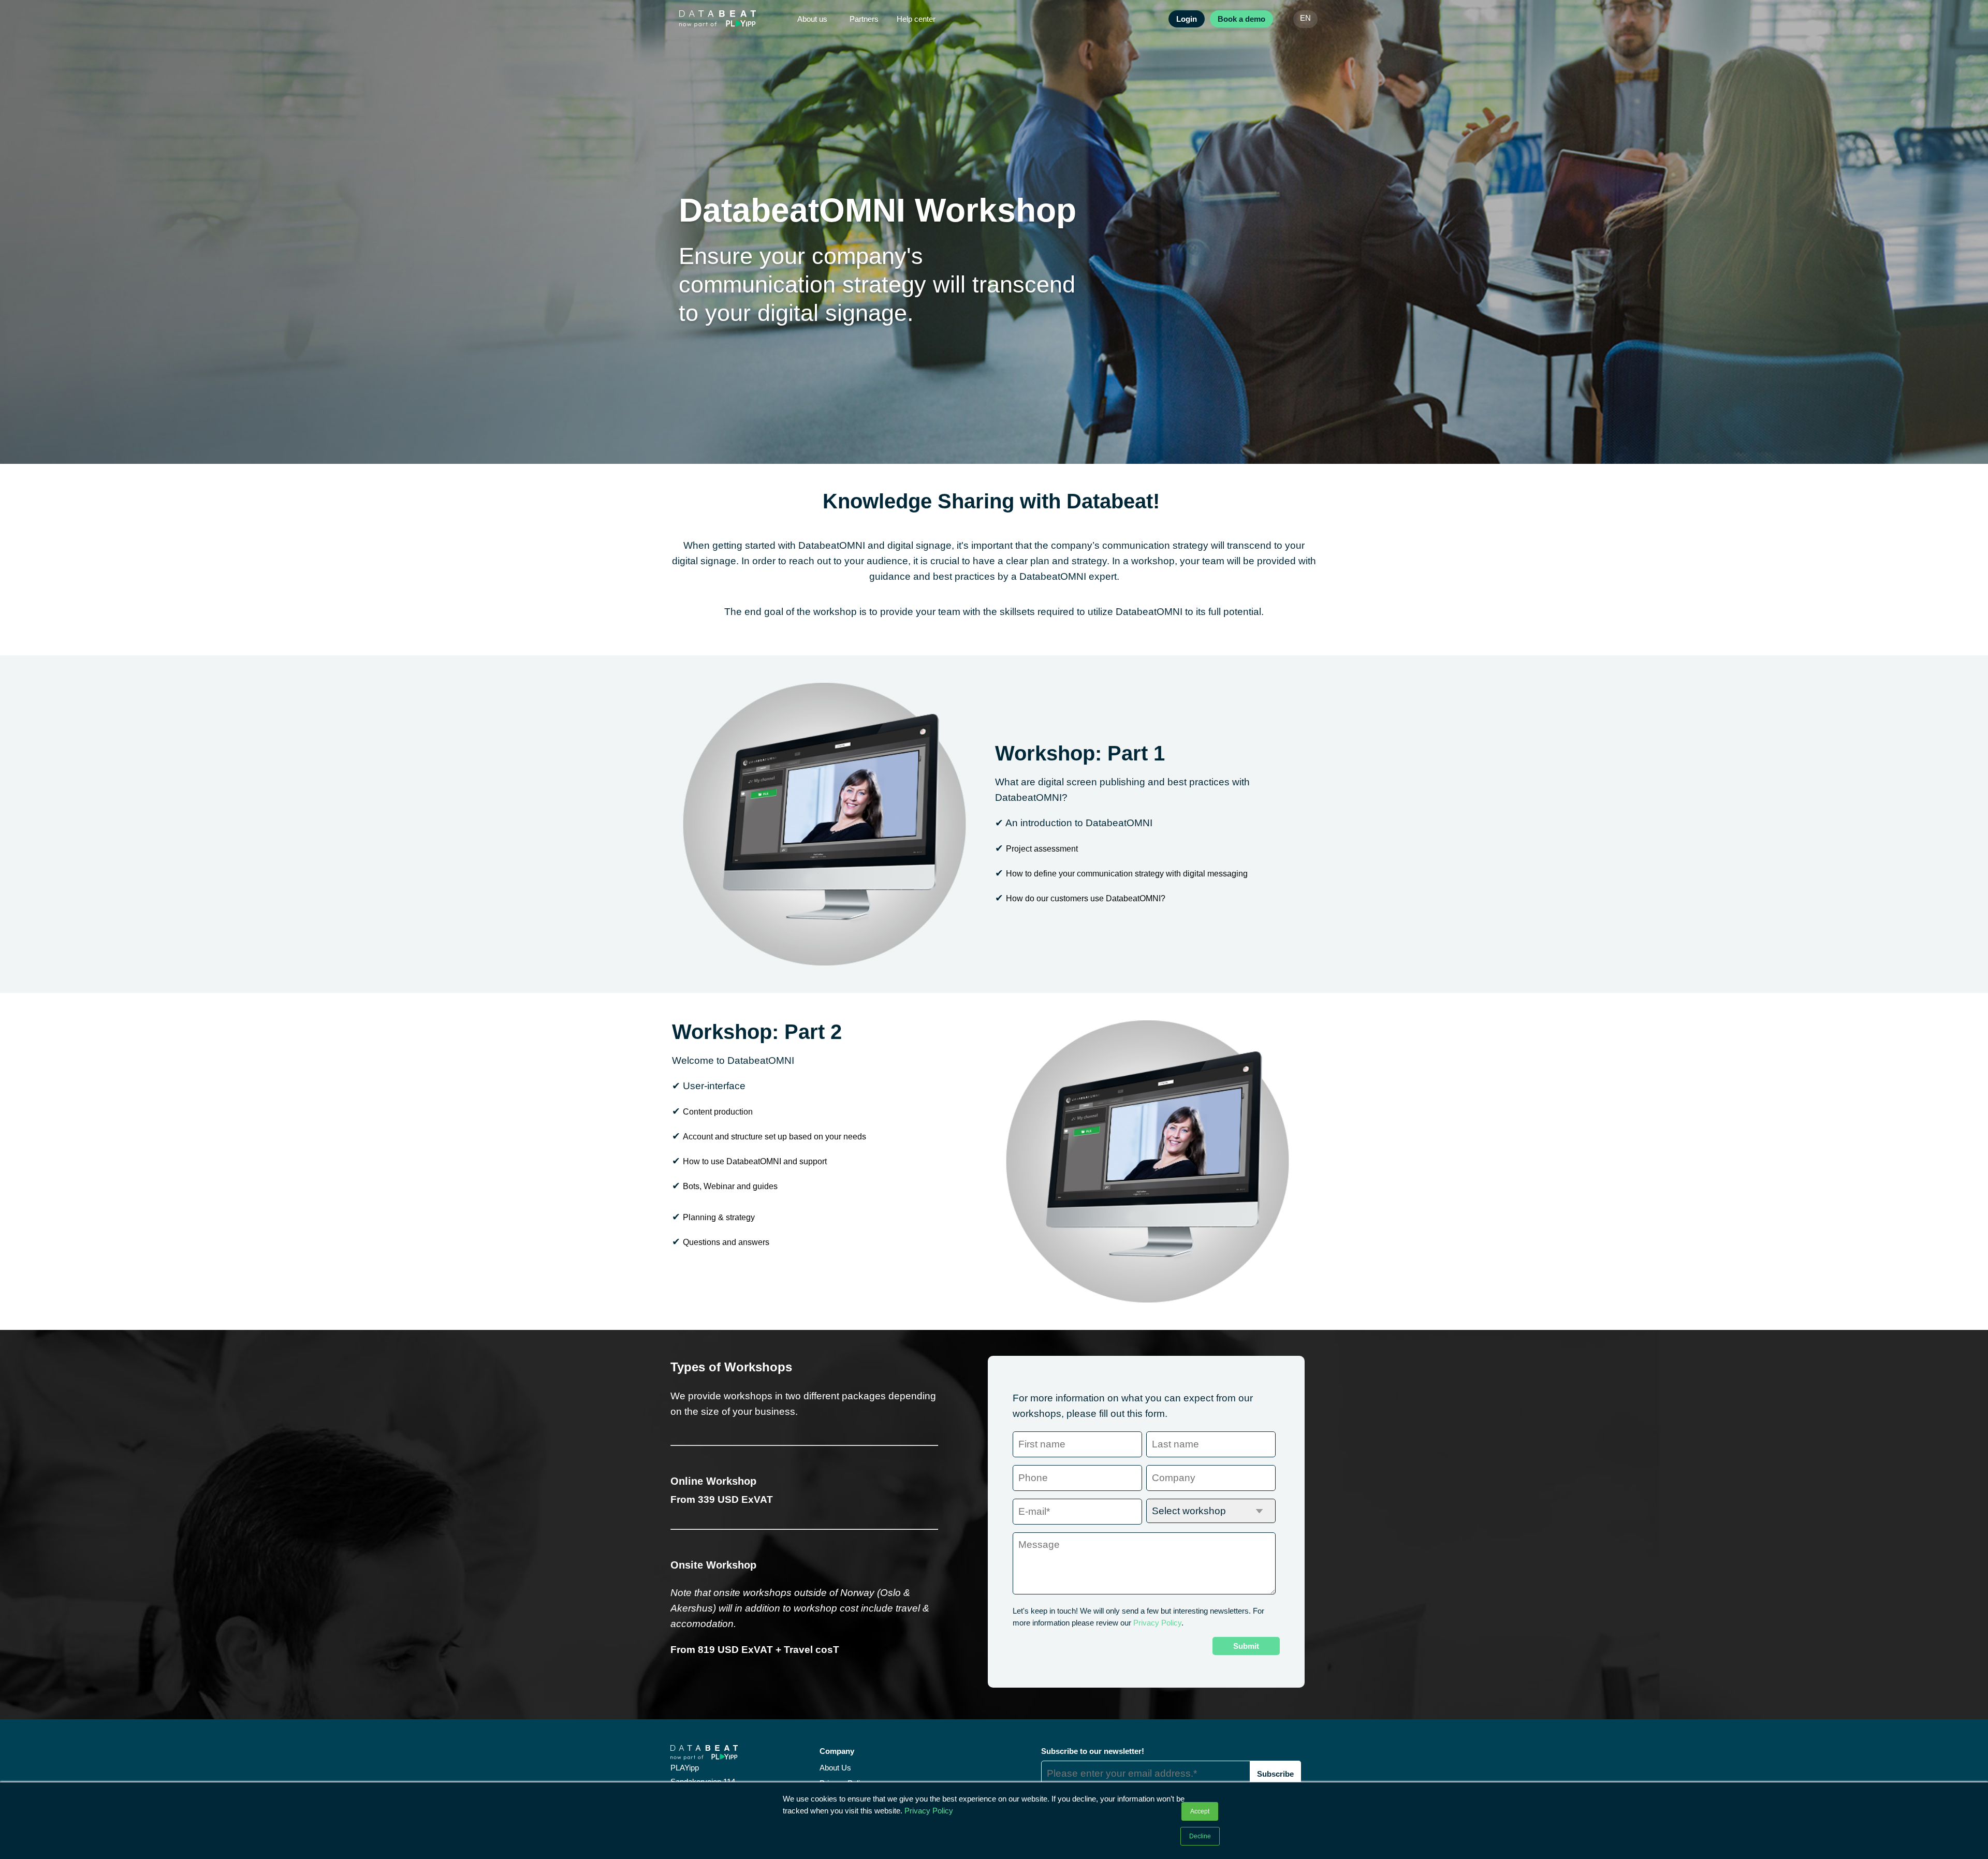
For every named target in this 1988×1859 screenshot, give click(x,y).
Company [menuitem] (837, 1751)
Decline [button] (1200, 1836)
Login (1187, 19)
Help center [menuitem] (916, 19)
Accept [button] (1200, 1811)
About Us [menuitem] (835, 1768)
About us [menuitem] (812, 19)
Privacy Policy (929, 1811)
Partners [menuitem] (864, 19)
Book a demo (1241, 19)
